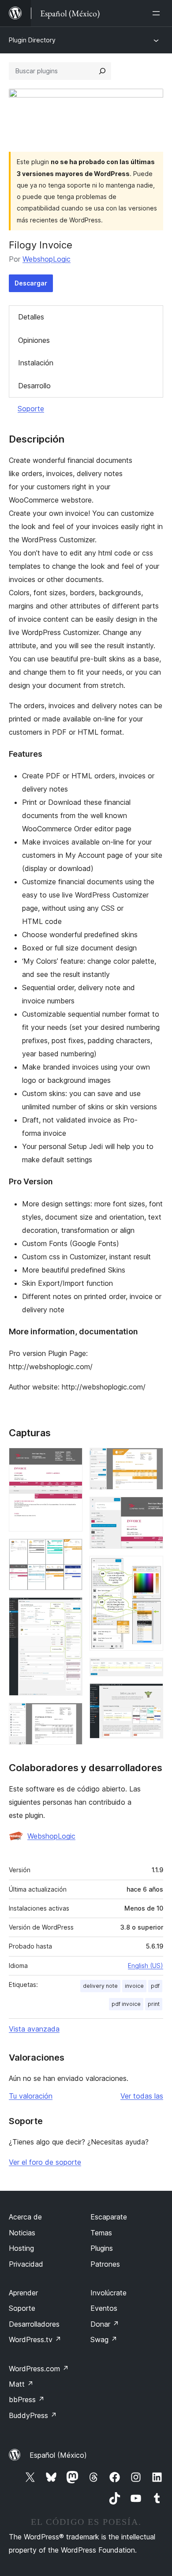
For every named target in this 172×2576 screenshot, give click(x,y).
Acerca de (25, 2217)
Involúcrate (108, 2293)
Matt (21, 2384)
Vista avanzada (34, 2029)
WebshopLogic (47, 259)
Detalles (31, 317)
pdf (155, 1986)
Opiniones (34, 340)
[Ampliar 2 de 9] (71, 1551)
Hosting (21, 2248)
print (154, 2004)
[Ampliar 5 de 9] (151, 1460)
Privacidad (26, 2264)
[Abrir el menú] (158, 13)
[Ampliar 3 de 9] (71, 1609)
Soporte (31, 409)
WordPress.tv (35, 2339)
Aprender (23, 2293)
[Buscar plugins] (102, 71)
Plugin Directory (32, 40)
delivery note (100, 1986)
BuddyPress (33, 2415)
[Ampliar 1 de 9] (71, 1460)
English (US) (146, 1966)
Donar (105, 2324)
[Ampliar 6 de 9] (151, 1509)
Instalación (36, 363)
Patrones (105, 2264)
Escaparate (109, 2217)
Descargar (31, 283)
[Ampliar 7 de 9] (151, 1568)
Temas (101, 2233)
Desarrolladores (34, 2324)
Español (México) (58, 2455)
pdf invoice (126, 2004)
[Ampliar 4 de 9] (71, 1715)
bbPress (27, 2400)
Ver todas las (142, 2096)
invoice (134, 1986)
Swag (104, 2339)
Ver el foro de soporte (45, 2162)
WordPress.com (39, 2369)
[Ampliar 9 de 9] (151, 1695)
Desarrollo (34, 386)
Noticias (22, 2233)
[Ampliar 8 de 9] (151, 1670)
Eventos (104, 2308)
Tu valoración (31, 2096)
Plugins (102, 2248)
